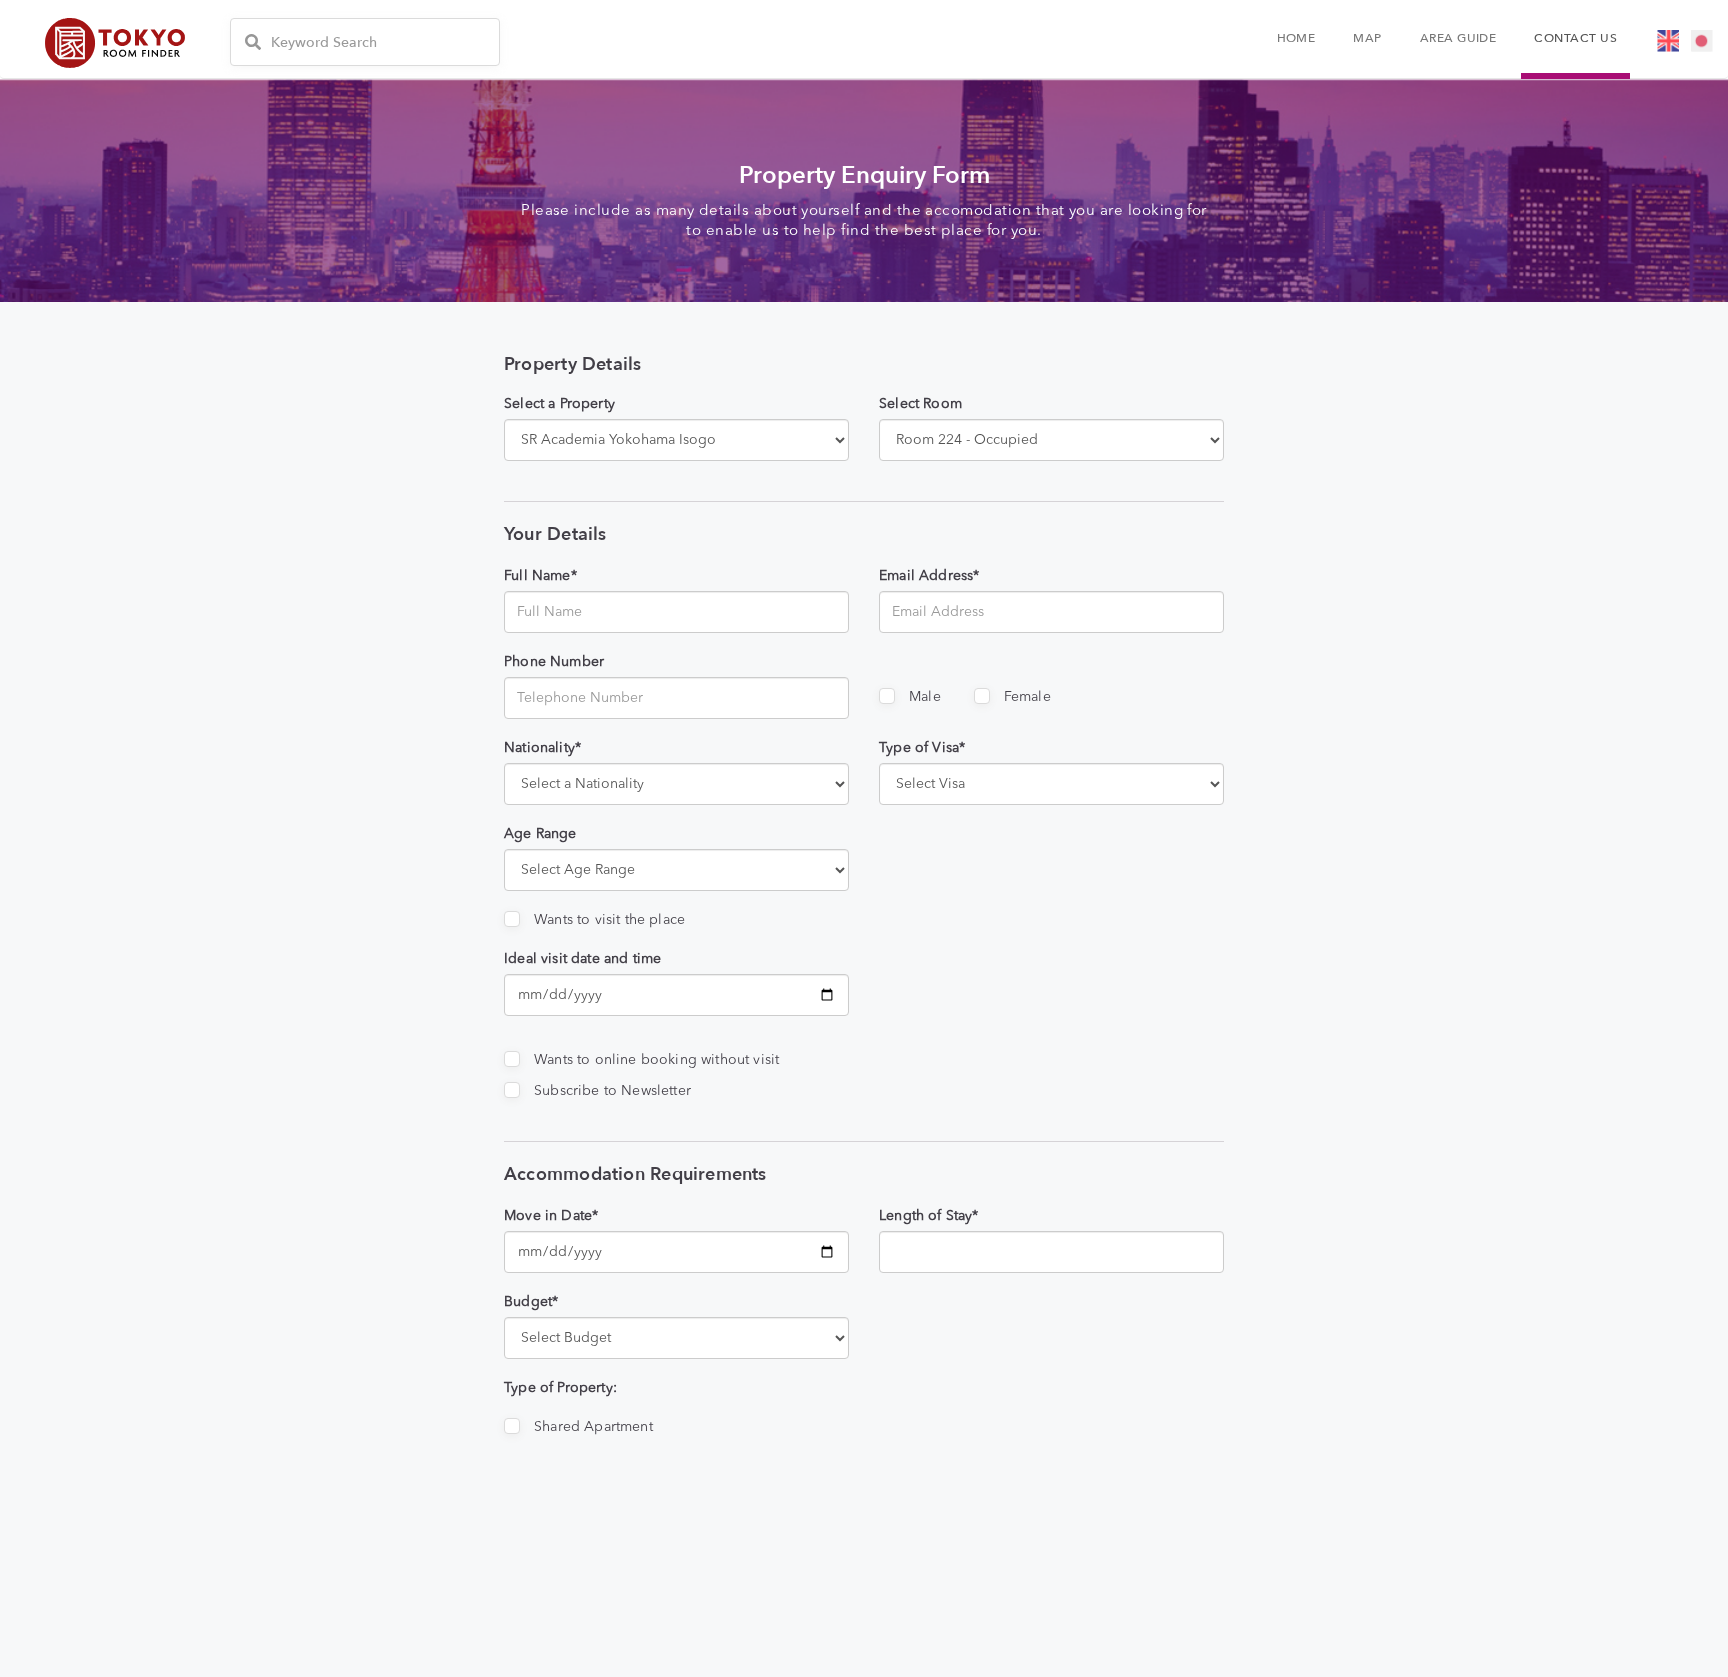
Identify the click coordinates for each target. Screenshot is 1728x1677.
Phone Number (554, 662)
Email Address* (929, 576)
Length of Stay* (929, 1216)
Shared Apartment (593, 1427)
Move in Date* (551, 1216)
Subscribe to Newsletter (612, 1091)
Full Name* (540, 576)
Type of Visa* (922, 748)
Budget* (531, 1302)
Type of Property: (560, 1388)
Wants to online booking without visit (656, 1060)
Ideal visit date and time (582, 959)
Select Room (920, 404)
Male (925, 697)
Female (1027, 697)
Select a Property (559, 404)
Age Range (540, 834)
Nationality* (542, 748)
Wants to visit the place (609, 920)
